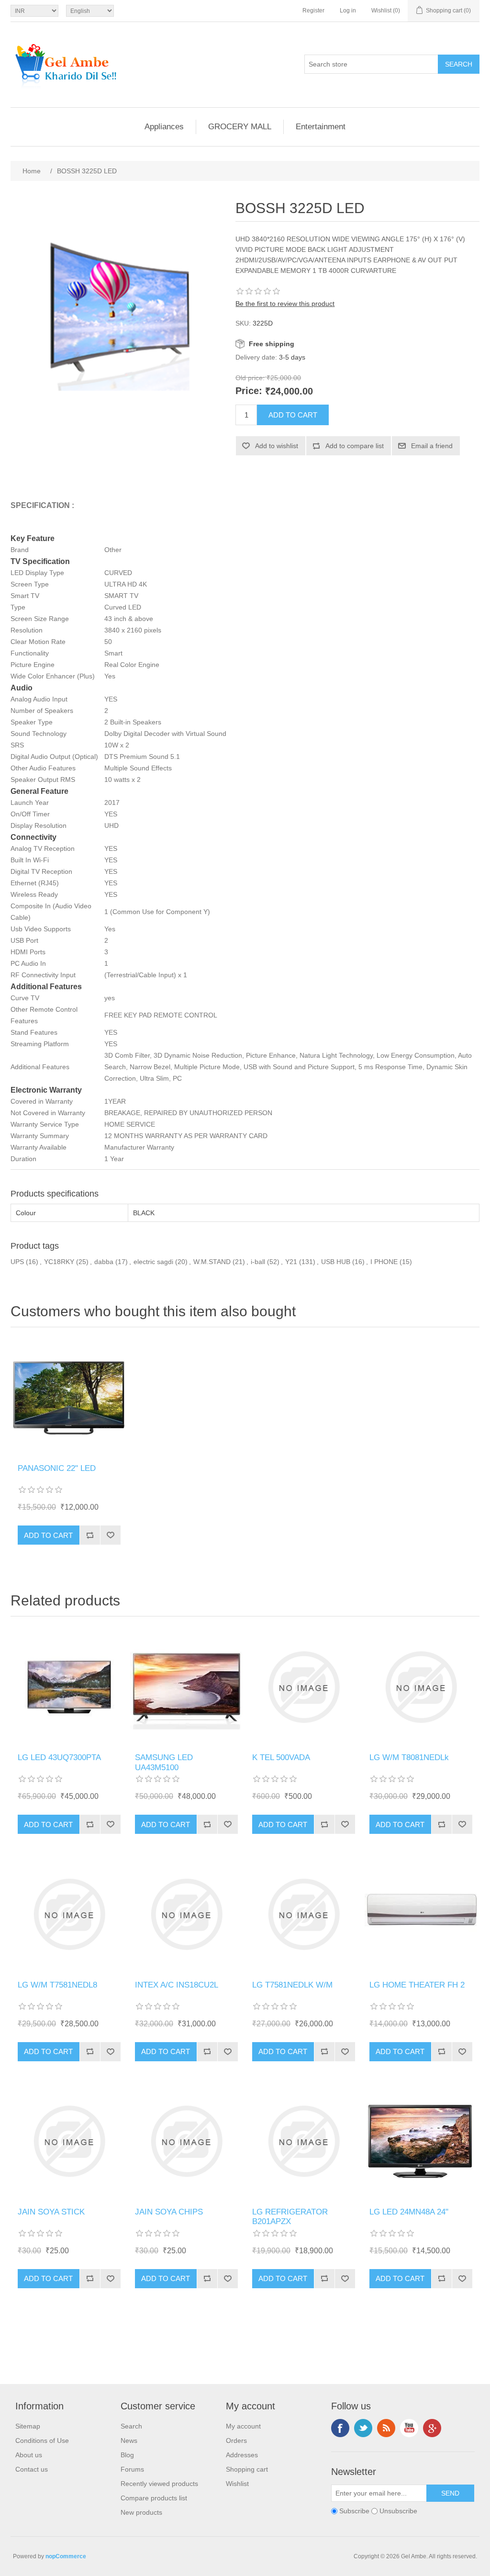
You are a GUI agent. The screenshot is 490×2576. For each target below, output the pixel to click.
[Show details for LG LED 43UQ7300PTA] (69, 1687)
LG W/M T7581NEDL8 (57, 1985)
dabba (104, 1262)
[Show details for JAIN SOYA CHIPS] (186, 2141)
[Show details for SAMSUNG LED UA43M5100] (186, 1687)
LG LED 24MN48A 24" (409, 2212)
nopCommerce (66, 2556)
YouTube (409, 2428)
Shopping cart (247, 2469)
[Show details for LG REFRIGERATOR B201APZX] (304, 2141)
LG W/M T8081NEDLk (409, 1757)
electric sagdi (153, 1262)
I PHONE (384, 1262)
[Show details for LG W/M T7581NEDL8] (69, 1914)
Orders (236, 2440)
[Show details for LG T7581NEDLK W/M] (304, 1914)
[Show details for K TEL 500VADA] (304, 1687)
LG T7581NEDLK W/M (292, 1985)
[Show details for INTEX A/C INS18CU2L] (186, 1914)
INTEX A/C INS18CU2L (177, 1985)
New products (141, 2512)
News (129, 2440)
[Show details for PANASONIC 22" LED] (69, 1398)
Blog (127, 2455)
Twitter (363, 2428)
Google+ (432, 2428)
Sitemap (28, 2426)
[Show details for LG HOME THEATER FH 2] (421, 1914)
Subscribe (354, 2511)
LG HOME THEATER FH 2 (417, 1985)
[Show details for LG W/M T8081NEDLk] (421, 1687)
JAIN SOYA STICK (51, 2212)
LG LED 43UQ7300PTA (59, 1757)
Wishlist (237, 2484)
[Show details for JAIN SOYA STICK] (69, 2141)
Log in (348, 11)
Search (131, 2426)
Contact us (32, 2469)
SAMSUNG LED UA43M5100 (164, 1762)
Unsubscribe (398, 2511)
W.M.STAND (212, 1262)
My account (243, 2426)
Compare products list (154, 2498)
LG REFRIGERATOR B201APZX (290, 2217)
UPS (17, 1262)
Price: (249, 391)
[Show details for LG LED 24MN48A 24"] (421, 2141)
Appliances (164, 127)
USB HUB (336, 1262)
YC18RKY (59, 1262)
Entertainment (321, 127)
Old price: (250, 378)
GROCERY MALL (240, 127)
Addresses (242, 2455)
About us (29, 2455)
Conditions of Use (42, 2440)
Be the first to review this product (285, 304)
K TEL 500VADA (281, 1757)
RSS (386, 2428)
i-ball (258, 1262)
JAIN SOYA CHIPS (169, 2212)
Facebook (340, 2428)
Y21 (291, 1262)
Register (313, 11)
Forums (132, 2469)
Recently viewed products (159, 2484)
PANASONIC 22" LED (57, 1468)
